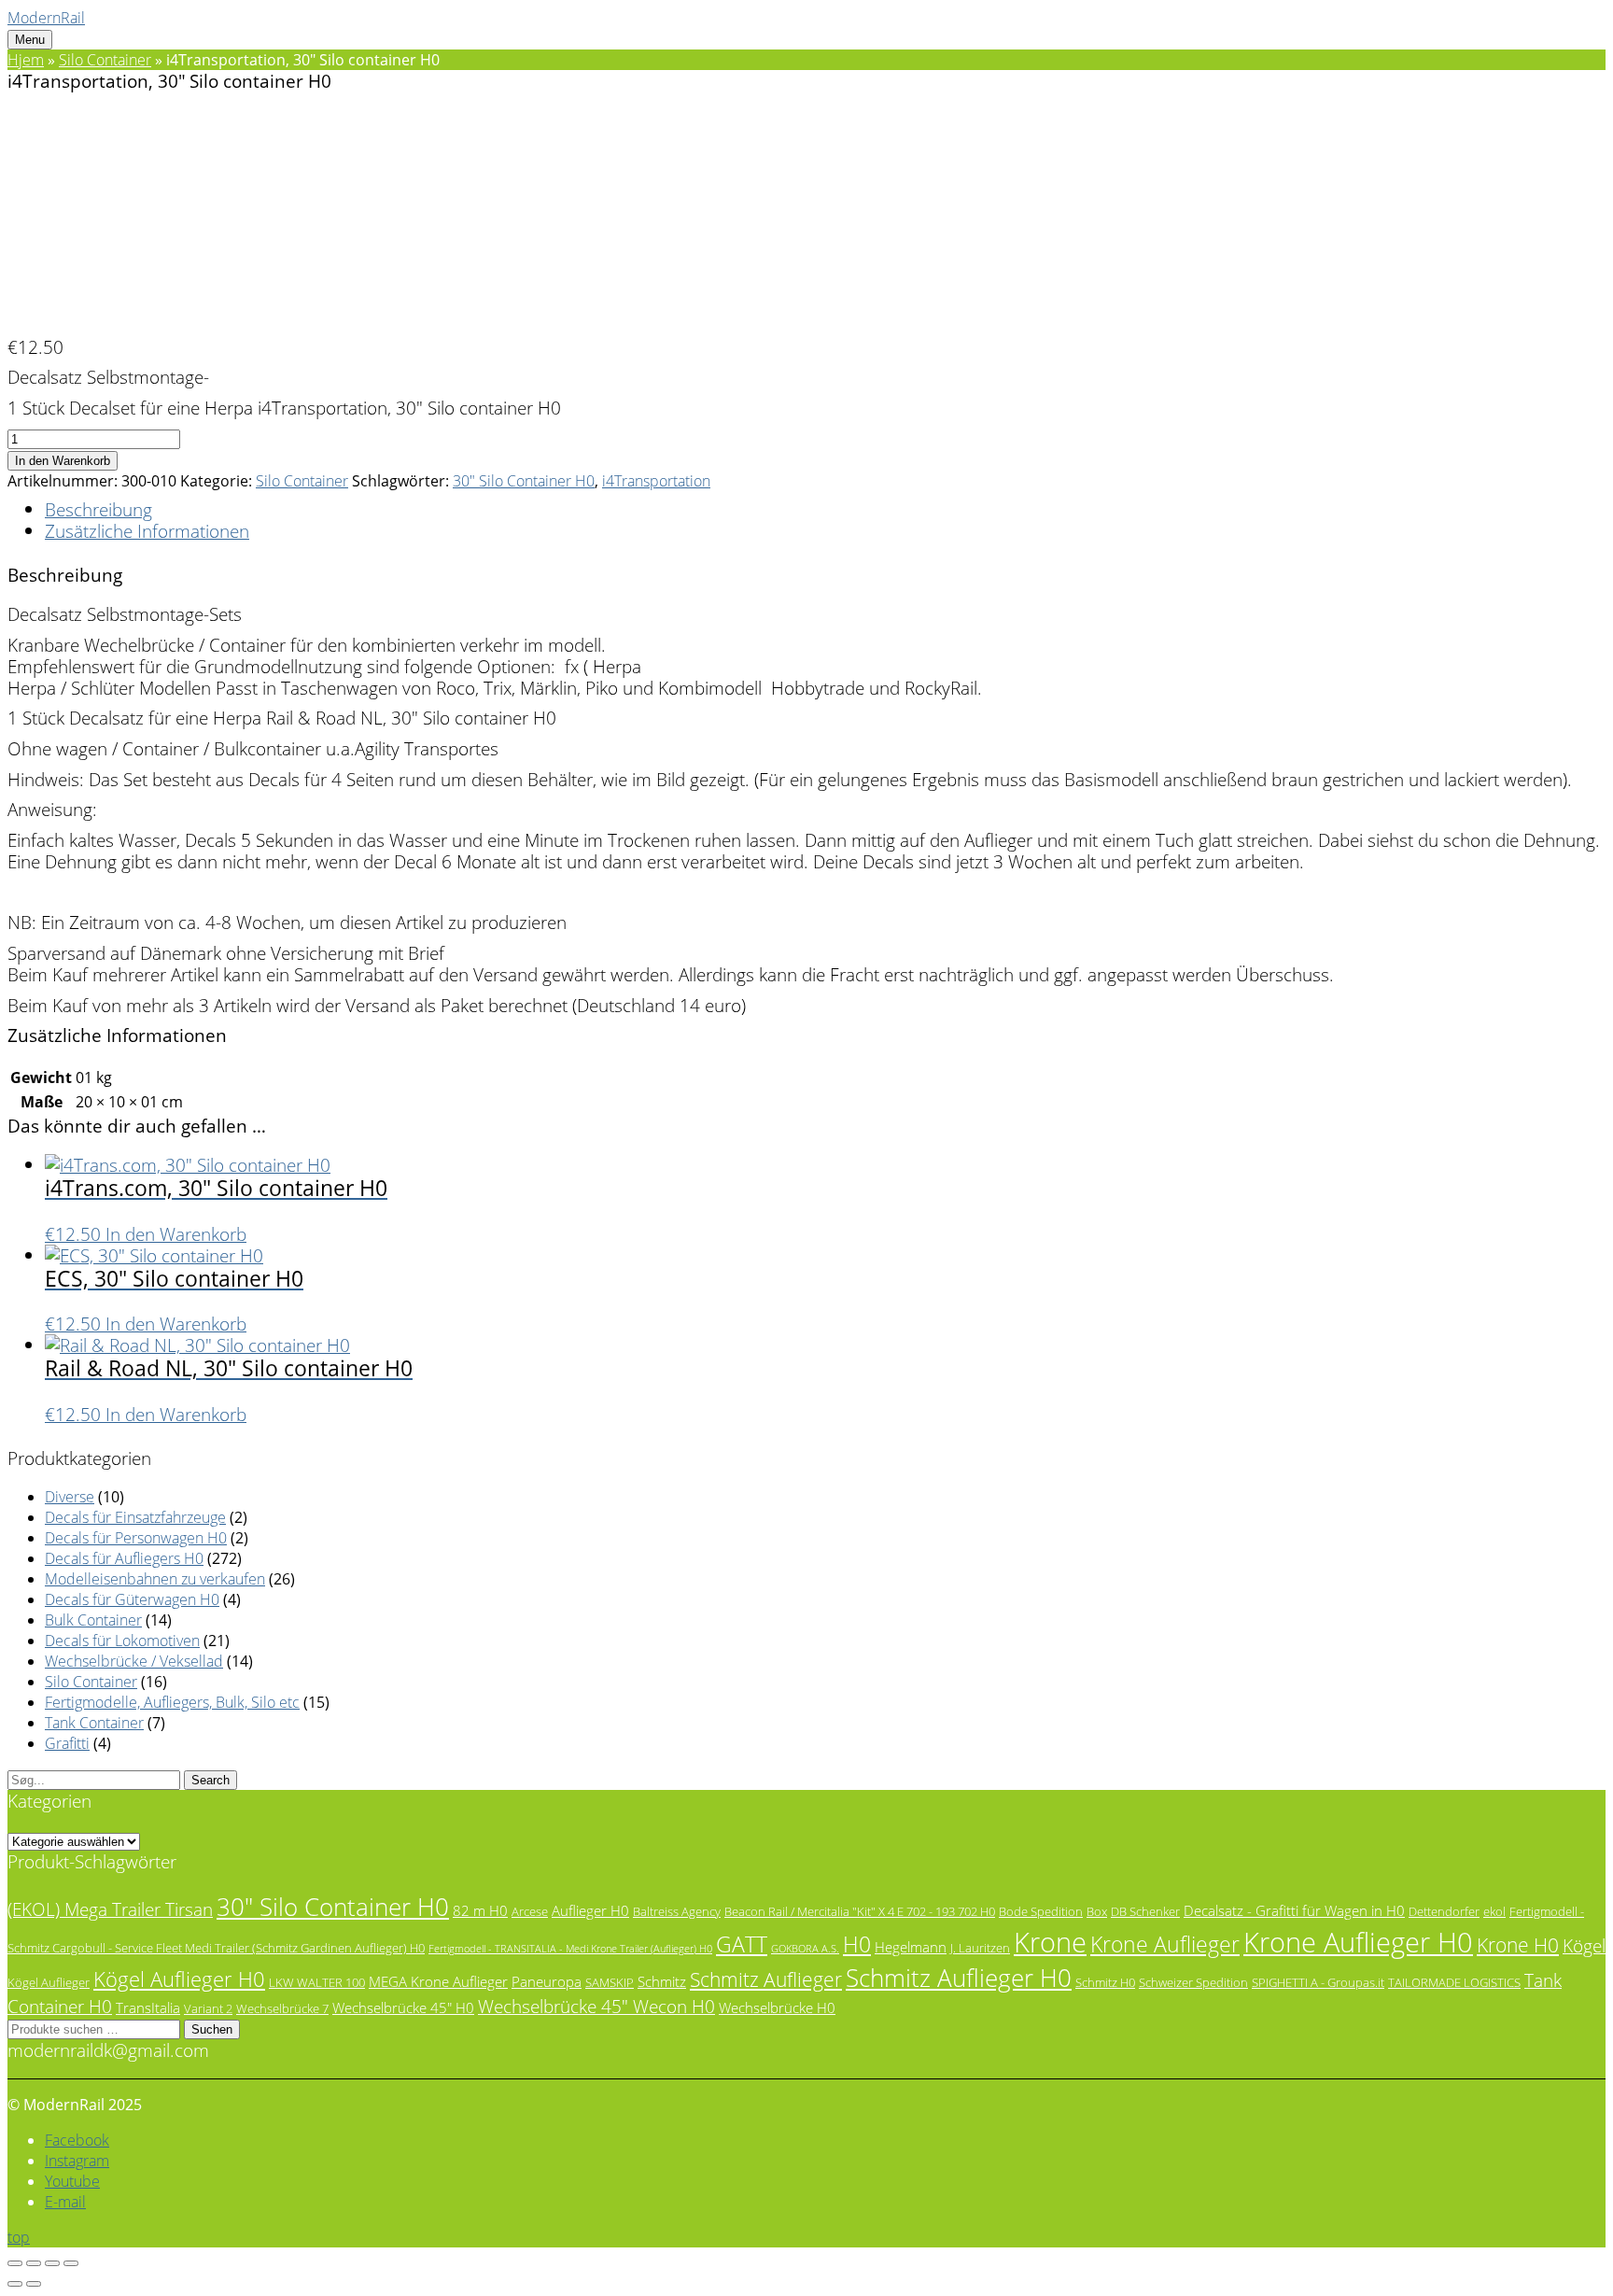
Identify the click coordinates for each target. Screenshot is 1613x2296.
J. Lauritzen (980, 1948)
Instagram (77, 2161)
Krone (1050, 1942)
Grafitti (67, 1743)
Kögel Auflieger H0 (179, 1979)
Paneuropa (547, 1981)
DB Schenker (1145, 1911)
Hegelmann (911, 1947)
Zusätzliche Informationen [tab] (147, 531)
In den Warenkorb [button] (176, 1234)
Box (1097, 1911)
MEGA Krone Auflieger (438, 1981)
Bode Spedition (1041, 1911)
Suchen (212, 2029)
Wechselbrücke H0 (777, 2007)
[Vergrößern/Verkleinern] (15, 2263)
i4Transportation (656, 481)
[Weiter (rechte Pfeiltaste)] (34, 2284)
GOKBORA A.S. (805, 1949)
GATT (742, 1944)
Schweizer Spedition (1193, 1982)
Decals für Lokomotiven (122, 1641)
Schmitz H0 (1105, 1982)
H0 (857, 1944)
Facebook (77, 2140)
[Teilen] (52, 2263)
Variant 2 (208, 2008)
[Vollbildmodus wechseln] (34, 2263)
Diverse (70, 1497)
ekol (1494, 1911)
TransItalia (148, 2007)
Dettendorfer (1444, 1911)
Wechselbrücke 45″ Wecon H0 (596, 2006)
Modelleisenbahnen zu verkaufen (155, 1579)
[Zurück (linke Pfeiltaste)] (15, 2284)
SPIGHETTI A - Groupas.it (1318, 1982)
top (19, 2237)
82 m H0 (480, 1910)
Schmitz (662, 1981)
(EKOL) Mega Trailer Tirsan (110, 1909)
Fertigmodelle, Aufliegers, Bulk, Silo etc (172, 1702)
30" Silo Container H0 (524, 481)
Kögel (1584, 1945)
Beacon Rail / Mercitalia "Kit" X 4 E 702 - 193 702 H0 (860, 1911)
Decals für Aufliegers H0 (124, 1558)
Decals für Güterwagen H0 (132, 1599)
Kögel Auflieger (49, 1982)
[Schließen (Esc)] (71, 2263)
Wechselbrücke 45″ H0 (403, 2007)
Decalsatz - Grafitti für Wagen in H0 (1294, 1910)
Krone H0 (1518, 1945)
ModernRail (46, 18)
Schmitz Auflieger (766, 1979)
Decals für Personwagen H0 (136, 1538)
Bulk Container (93, 1620)
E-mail (65, 2202)
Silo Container (105, 60)
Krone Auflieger (1165, 1944)
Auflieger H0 (590, 1910)
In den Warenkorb (63, 461)
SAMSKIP (610, 1982)
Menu (30, 40)
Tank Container (94, 1723)
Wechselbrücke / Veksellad (134, 1661)
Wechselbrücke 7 (282, 2008)
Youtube (72, 2181)
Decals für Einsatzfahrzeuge (135, 1517)
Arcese (530, 1911)
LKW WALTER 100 (317, 1982)
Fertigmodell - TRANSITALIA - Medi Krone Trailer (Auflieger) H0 (570, 1949)
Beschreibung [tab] (98, 509)
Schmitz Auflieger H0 (959, 1978)
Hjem (26, 60)
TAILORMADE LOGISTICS (1454, 1982)
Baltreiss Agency (677, 1911)
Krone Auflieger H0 (1358, 1942)
